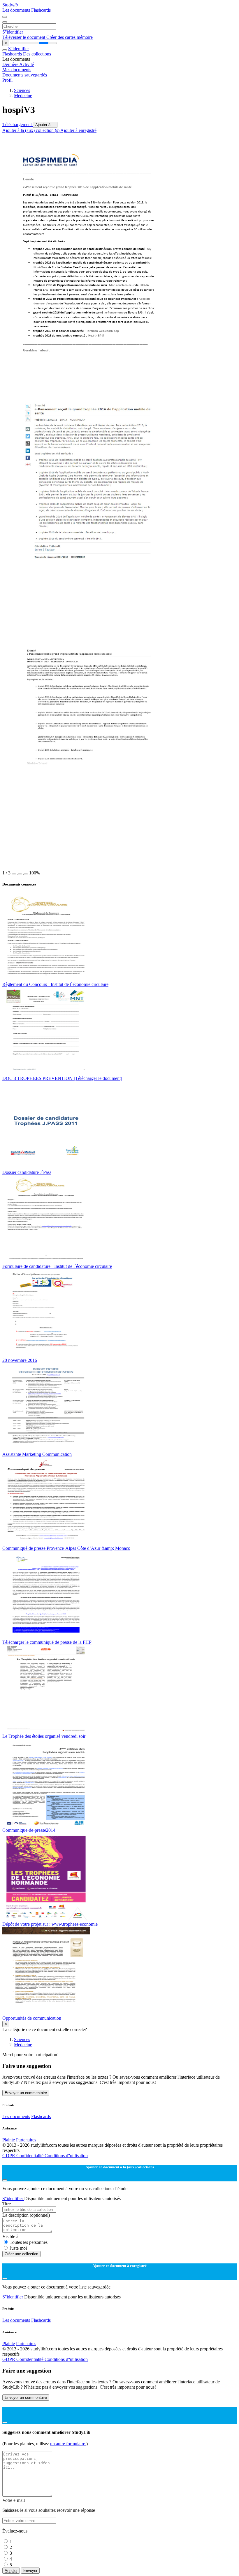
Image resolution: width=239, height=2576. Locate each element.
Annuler (11, 2571)
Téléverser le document (24, 37)
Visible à (10, 2236)
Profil (7, 80)
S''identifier (13, 32)
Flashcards (41, 10)
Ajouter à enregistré (78, 130)
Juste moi (18, 2248)
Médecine (23, 96)
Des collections (37, 54)
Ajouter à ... (45, 125)
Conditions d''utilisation (66, 2156)
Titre (7, 2204)
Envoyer (30, 2571)
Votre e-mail (14, 2500)
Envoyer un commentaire (26, 2093)
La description (26, 2215)
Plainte (9, 2140)
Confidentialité (30, 2156)
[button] (14, 874)
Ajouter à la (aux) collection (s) (31, 130)
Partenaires (26, 2140)
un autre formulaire (68, 2444)
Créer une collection (21, 2254)
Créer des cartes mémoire (70, 37)
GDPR (9, 2156)
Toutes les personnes (29, 2242)
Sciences (22, 90)
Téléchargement (18, 124)
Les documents (17, 10)
